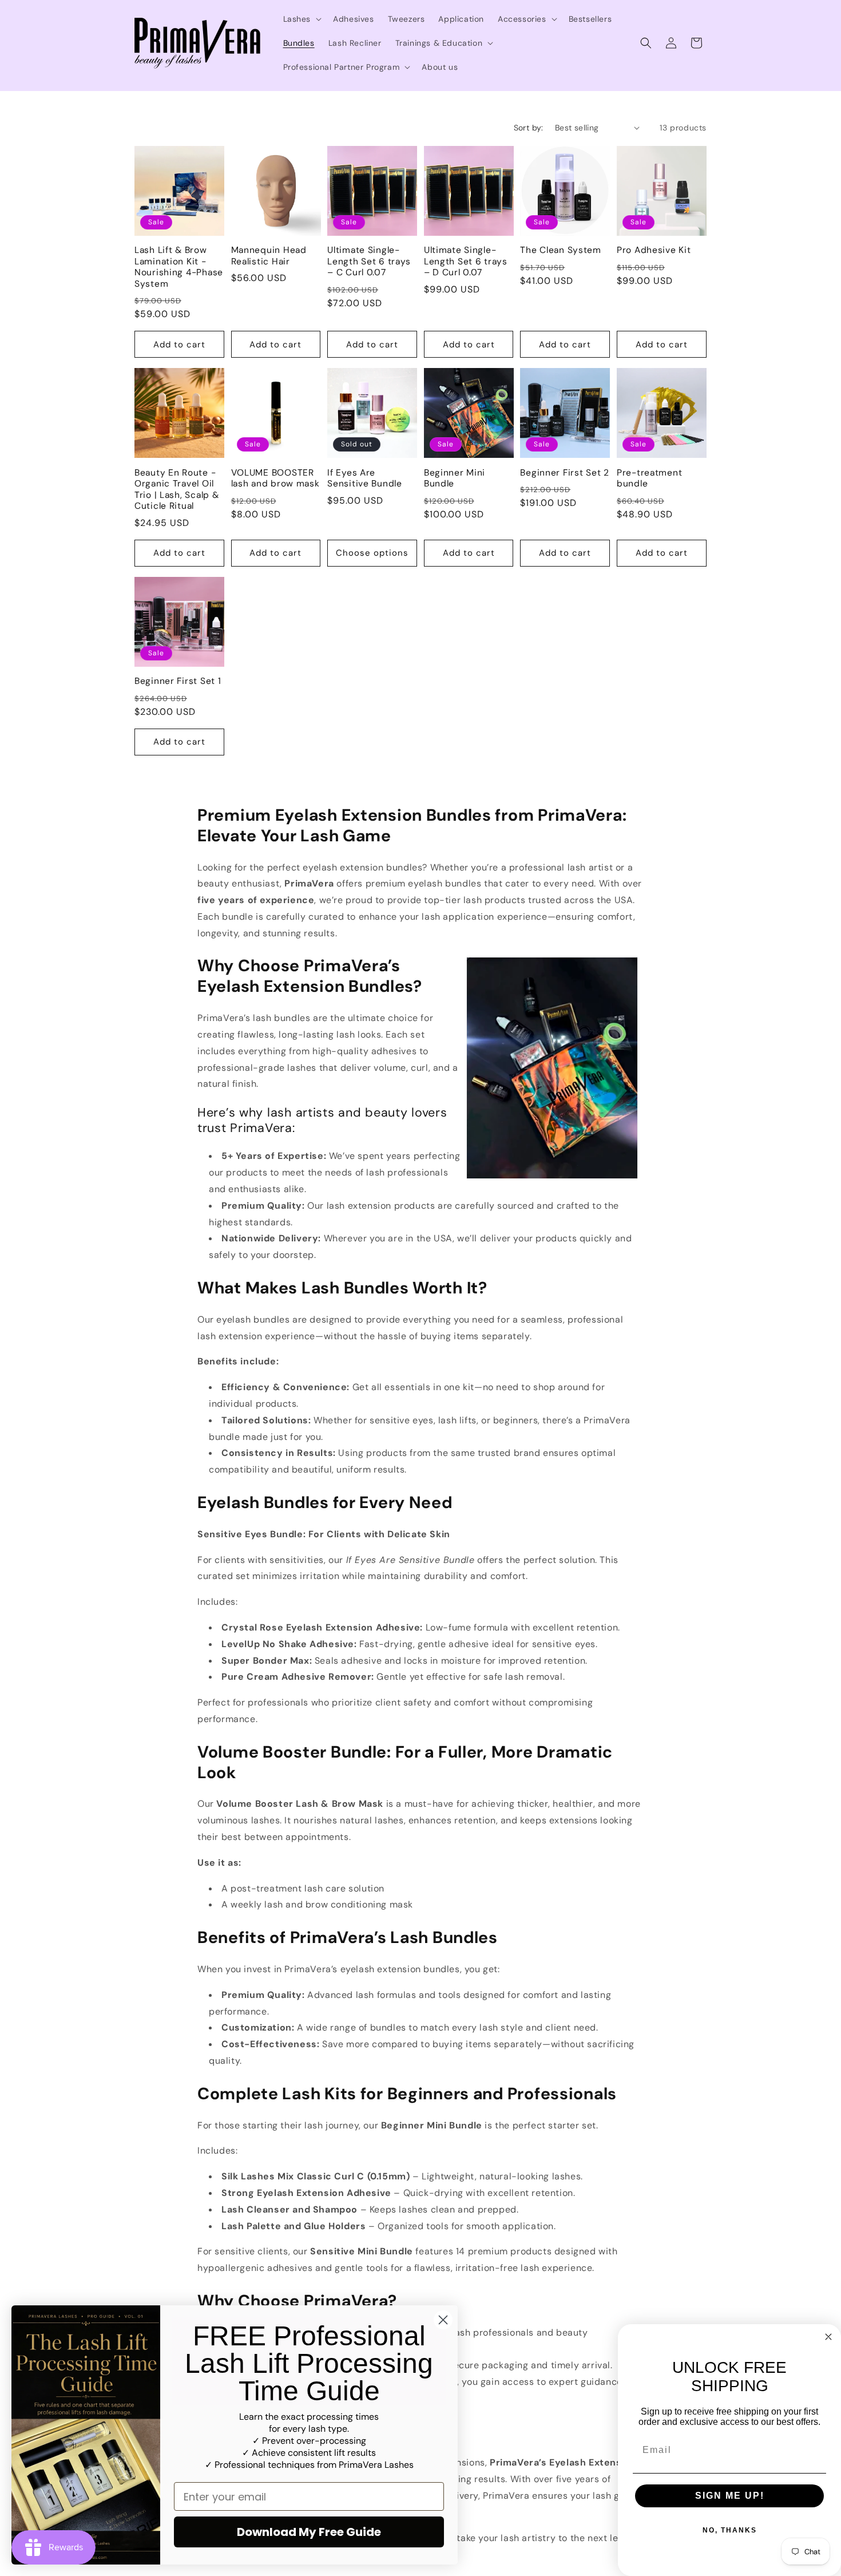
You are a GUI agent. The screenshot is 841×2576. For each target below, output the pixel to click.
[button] (302, 19)
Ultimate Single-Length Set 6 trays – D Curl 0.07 (466, 262)
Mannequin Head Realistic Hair (269, 256)
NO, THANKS (730, 2530)
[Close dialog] (443, 2320)
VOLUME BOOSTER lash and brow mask (275, 478)
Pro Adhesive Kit (654, 250)
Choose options (372, 553)
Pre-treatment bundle (649, 478)
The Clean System (561, 250)
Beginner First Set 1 (178, 681)
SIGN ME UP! (730, 2496)
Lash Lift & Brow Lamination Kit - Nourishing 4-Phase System (179, 267)
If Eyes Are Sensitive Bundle (365, 478)
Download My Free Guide (309, 2532)
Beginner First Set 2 (564, 473)
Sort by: (529, 128)
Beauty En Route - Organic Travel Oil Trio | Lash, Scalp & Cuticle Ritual (176, 490)
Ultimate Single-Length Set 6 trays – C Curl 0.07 (369, 262)
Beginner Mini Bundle (455, 478)
